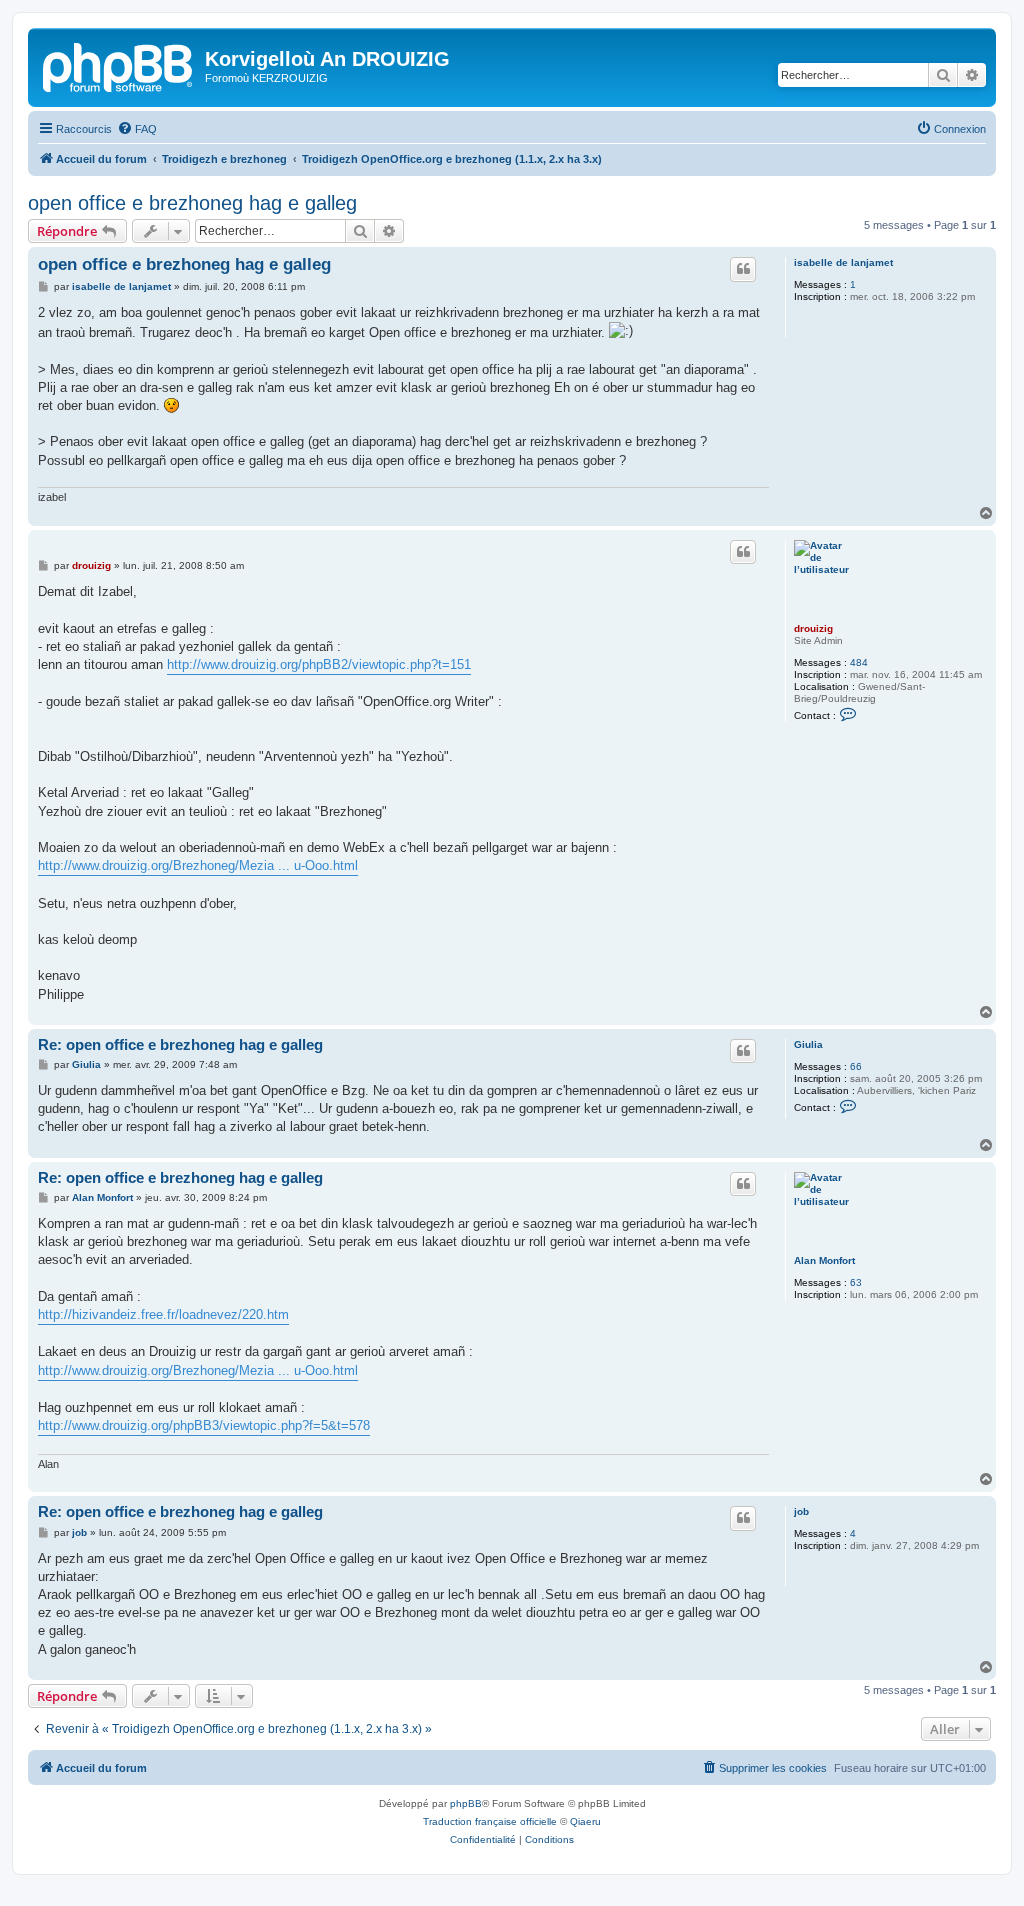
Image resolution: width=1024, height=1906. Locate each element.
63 (856, 1282)
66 (856, 1066)
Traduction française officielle (490, 1821)
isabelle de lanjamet (843, 262)
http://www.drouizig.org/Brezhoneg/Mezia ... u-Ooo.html (198, 865)
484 (859, 662)
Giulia (808, 1044)
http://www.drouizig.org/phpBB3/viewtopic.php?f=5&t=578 (204, 1425)
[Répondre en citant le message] (743, 269)
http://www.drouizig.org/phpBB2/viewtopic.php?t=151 (319, 664)
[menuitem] (137, 129)
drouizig (813, 628)
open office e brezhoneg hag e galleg (192, 203)
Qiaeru (585, 1821)
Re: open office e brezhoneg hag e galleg (180, 1044)
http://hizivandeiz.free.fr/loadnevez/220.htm (163, 1314)
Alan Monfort (824, 1260)
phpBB (466, 1803)
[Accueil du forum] (119, 65)
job (801, 1511)
